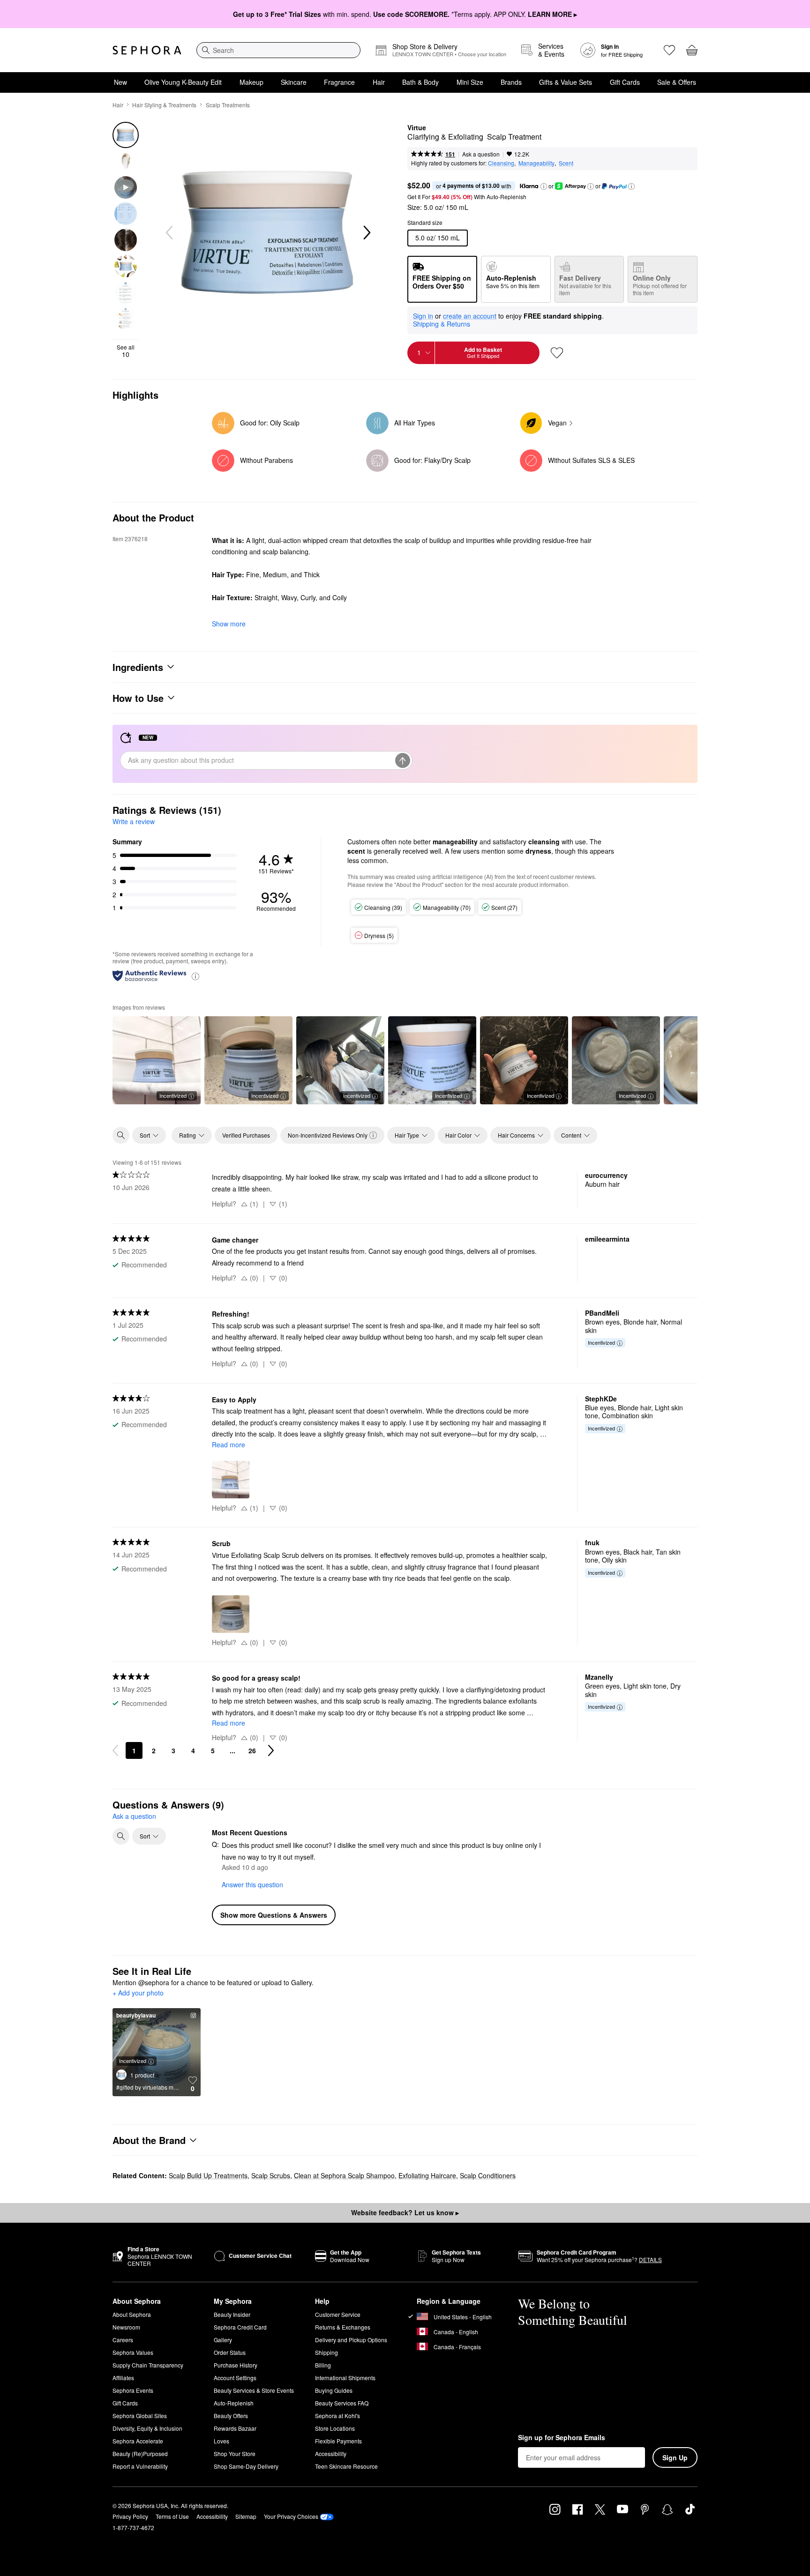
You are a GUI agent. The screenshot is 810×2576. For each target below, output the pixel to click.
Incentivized (173, 1095)
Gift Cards (625, 82)
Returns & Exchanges (343, 2327)
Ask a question (481, 154)
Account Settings (235, 2378)
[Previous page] (115, 1750)
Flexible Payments (338, 2441)
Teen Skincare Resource (346, 2466)
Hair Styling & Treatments (164, 105)
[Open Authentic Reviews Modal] (195, 976)
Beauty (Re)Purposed (140, 2453)
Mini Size (470, 82)
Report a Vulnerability (140, 2466)
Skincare (294, 82)
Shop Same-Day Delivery (246, 2466)
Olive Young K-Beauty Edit (183, 82)
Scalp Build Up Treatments (208, 2175)
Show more (229, 624)
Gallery (223, 2340)
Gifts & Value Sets (566, 82)
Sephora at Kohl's (337, 2416)
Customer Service (338, 2314)
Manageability (536, 163)
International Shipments (345, 2378)
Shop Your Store (235, 2453)
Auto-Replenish (234, 2403)
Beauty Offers (231, 2416)
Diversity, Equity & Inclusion (147, 2428)
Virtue (417, 128)
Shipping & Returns (442, 324)
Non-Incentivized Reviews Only (328, 1135)
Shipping (326, 2352)
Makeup (251, 82)
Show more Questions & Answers (274, 1915)
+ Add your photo (138, 1993)
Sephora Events (133, 2390)
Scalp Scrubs (271, 2175)
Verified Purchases (246, 1135)
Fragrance (339, 82)
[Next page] (271, 1750)
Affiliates (123, 2378)
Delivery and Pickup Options (351, 2340)
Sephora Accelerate (138, 2441)
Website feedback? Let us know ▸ (405, 2212)
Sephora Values (133, 2352)
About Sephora (132, 2314)
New (120, 82)
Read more (229, 1444)
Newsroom (126, 2327)
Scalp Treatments (228, 105)
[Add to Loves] (557, 353)
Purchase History (236, 2365)
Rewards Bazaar (235, 2428)
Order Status (230, 2352)
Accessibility (331, 2453)
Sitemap (246, 2516)
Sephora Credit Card (240, 2327)
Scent (566, 163)
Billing (323, 2365)
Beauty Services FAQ (342, 2403)
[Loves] (669, 50)
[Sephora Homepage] (147, 50)
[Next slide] (366, 233)
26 (252, 1750)
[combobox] (278, 50)
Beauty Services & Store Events (254, 2390)
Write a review (134, 821)
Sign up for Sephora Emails (562, 2438)
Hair (379, 82)
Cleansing (501, 163)
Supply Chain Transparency (148, 2365)
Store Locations (335, 2428)
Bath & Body (420, 82)
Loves (221, 2441)
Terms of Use (172, 2516)
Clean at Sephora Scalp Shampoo (344, 2175)
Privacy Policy (130, 2516)
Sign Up (675, 2457)
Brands (511, 82)
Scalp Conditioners (488, 2175)
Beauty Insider (232, 2314)
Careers (123, 2340)
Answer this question (252, 1884)
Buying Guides (334, 2390)
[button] (544, 186)
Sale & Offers (677, 82)
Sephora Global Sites (140, 2416)
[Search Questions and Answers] (121, 1836)
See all (126, 351)
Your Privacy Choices (291, 2516)
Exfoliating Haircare (427, 2175)
